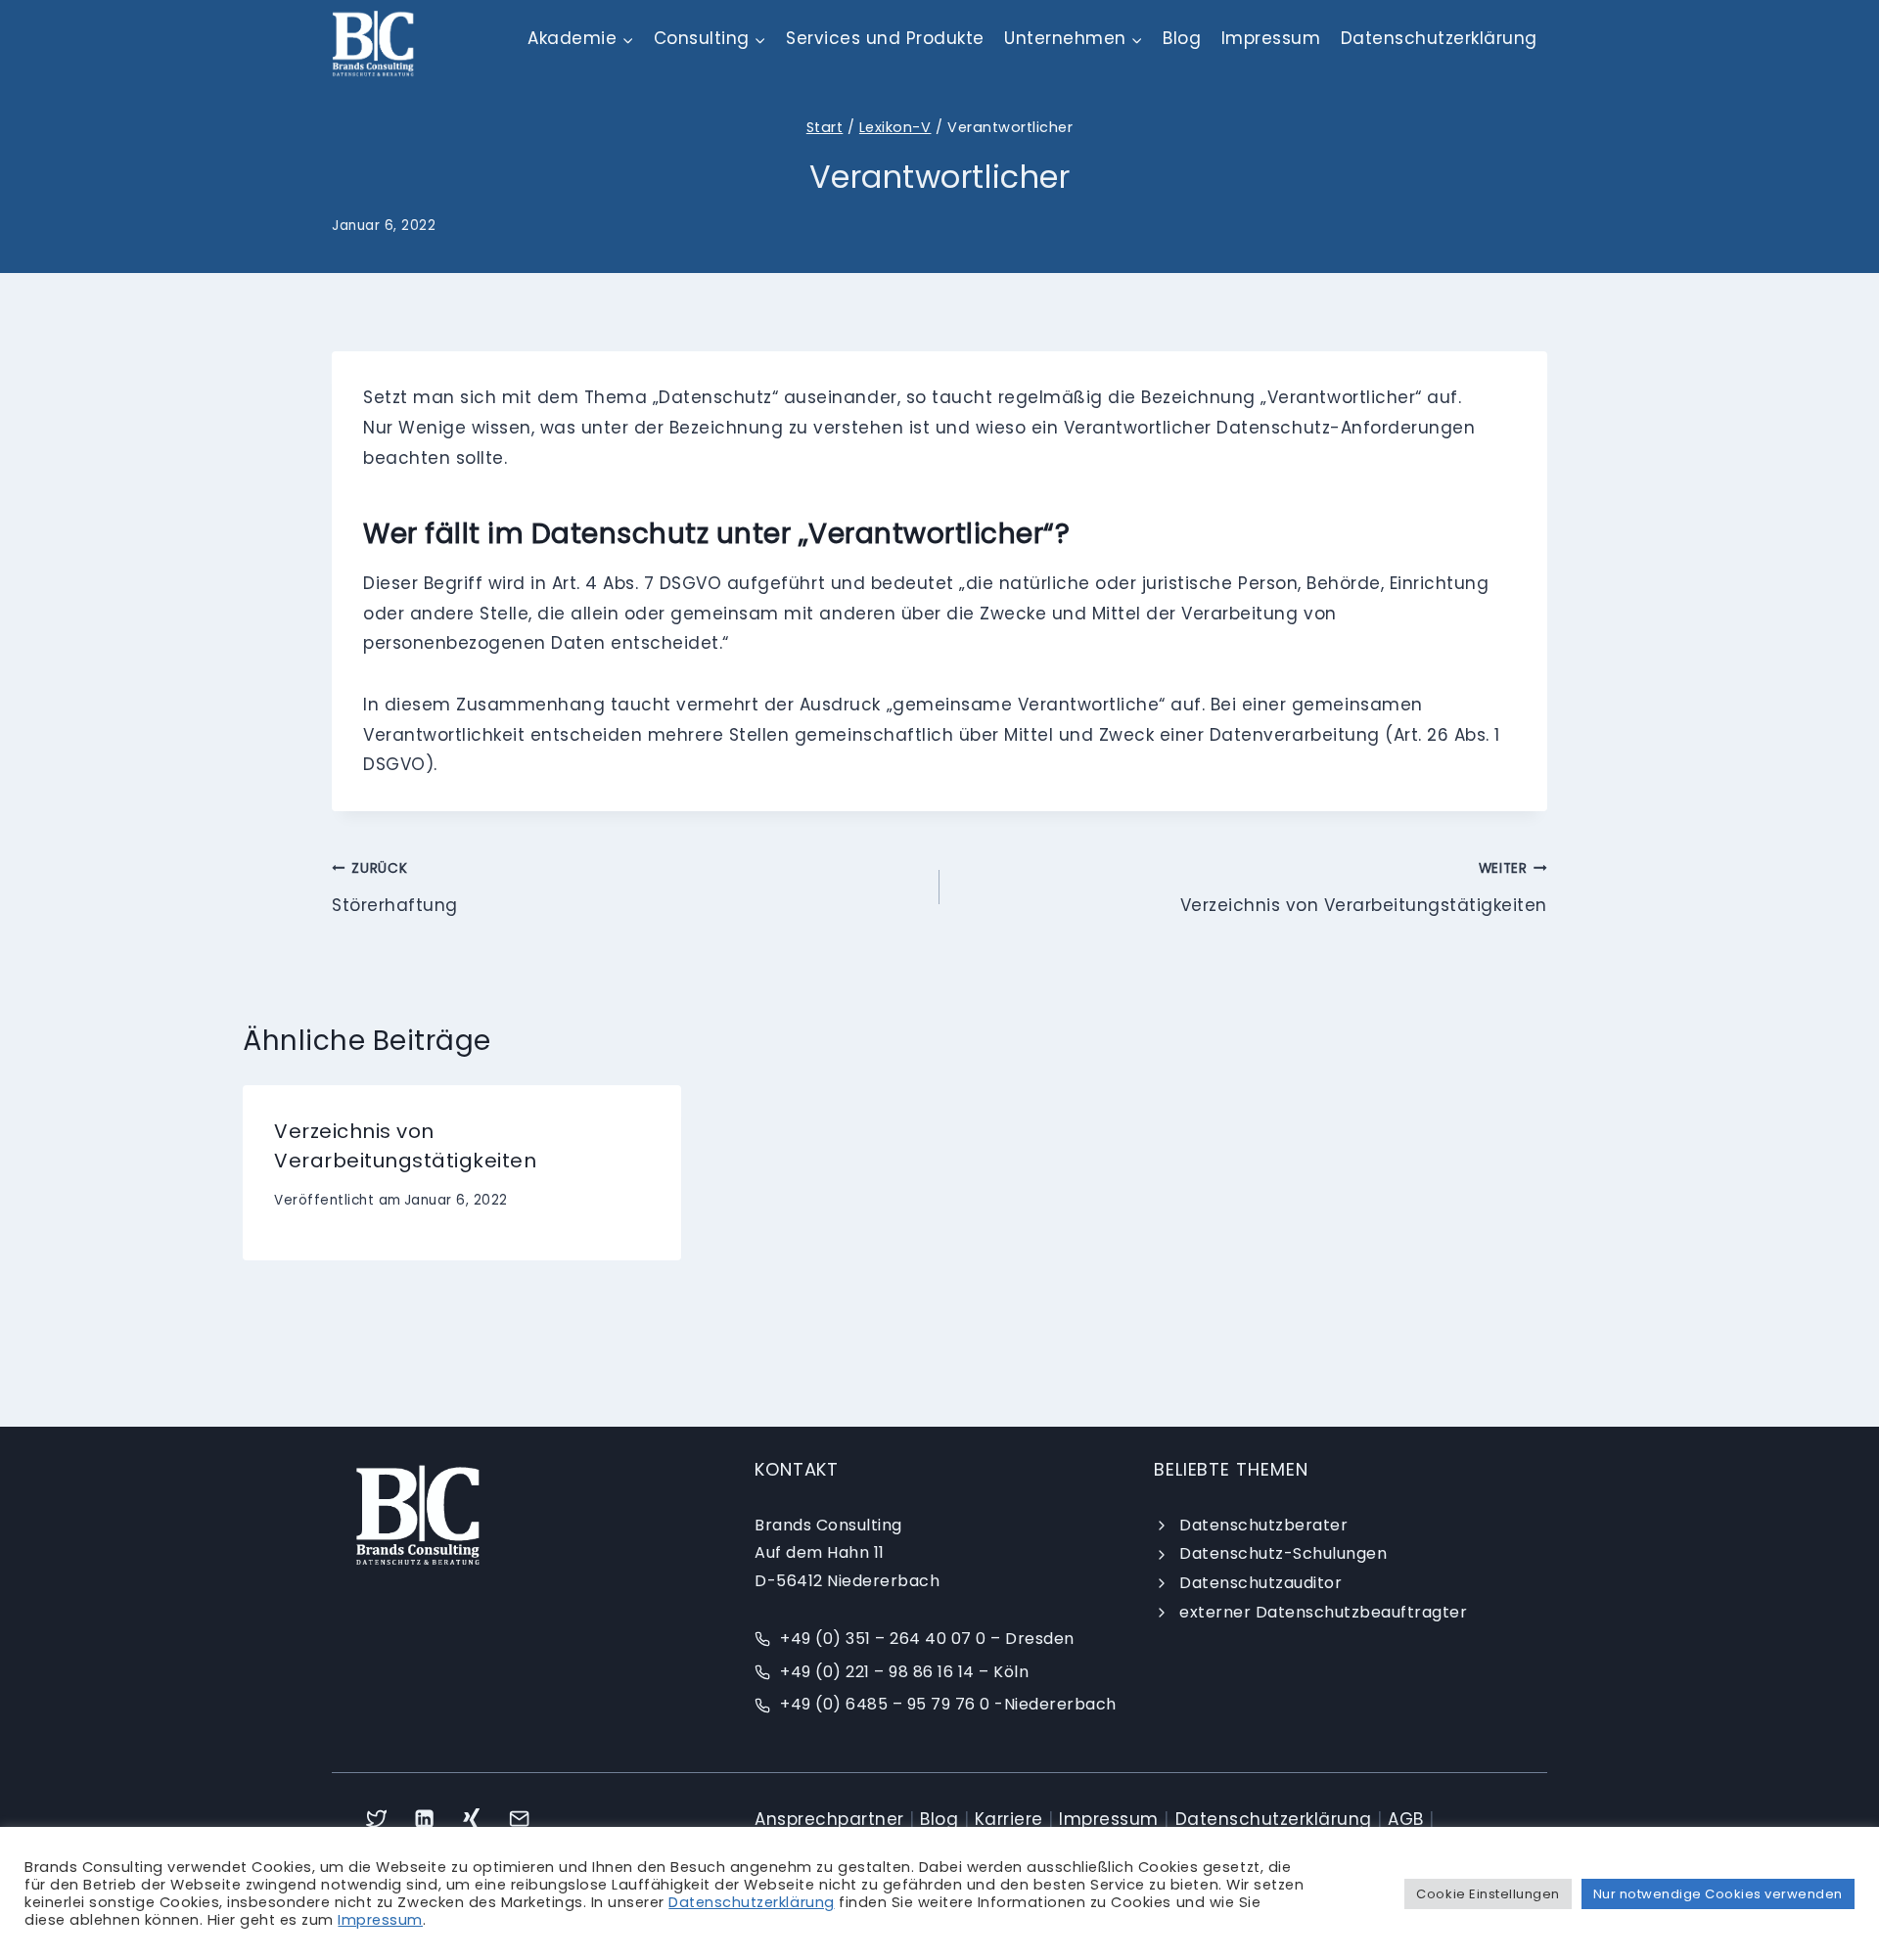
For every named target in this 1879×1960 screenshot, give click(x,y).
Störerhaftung (395, 888)
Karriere (1009, 1819)
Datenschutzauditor (1260, 1583)
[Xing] (472, 1819)
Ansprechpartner (829, 1819)
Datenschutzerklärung (1439, 38)
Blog (1182, 38)
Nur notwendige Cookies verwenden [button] (1718, 1894)
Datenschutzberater (1263, 1525)
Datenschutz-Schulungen (1283, 1553)
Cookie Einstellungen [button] (1488, 1894)
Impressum (1271, 38)
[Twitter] (376, 1819)
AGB (1406, 1819)
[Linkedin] (424, 1819)
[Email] (520, 1819)
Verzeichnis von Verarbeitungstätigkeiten (1364, 888)
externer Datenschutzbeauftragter (1323, 1612)
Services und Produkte (885, 38)
